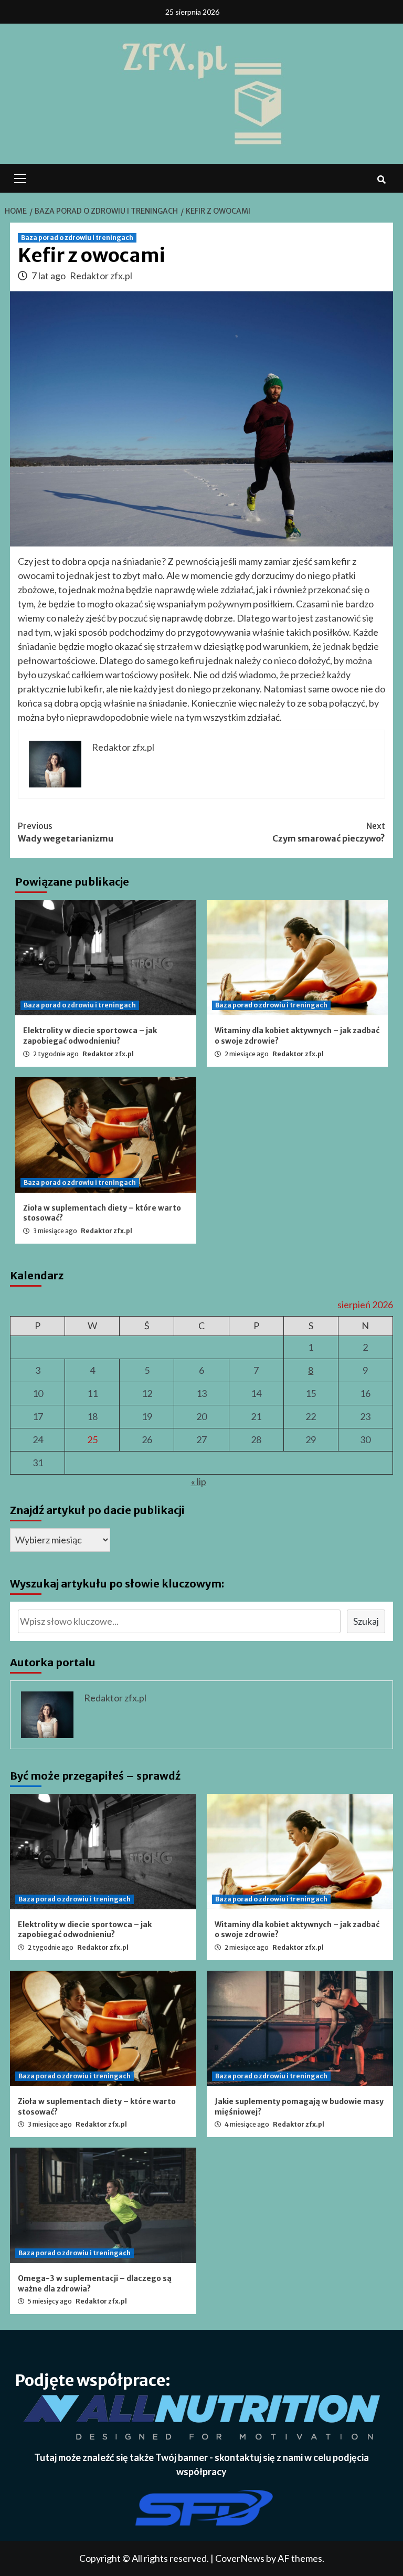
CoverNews (240, 2558)
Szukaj (366, 1621)
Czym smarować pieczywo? (329, 832)
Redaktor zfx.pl (101, 276)
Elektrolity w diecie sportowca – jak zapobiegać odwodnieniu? (90, 1036)
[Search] (381, 180)
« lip (199, 1481)
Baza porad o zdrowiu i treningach (77, 238)
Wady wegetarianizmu (66, 832)
